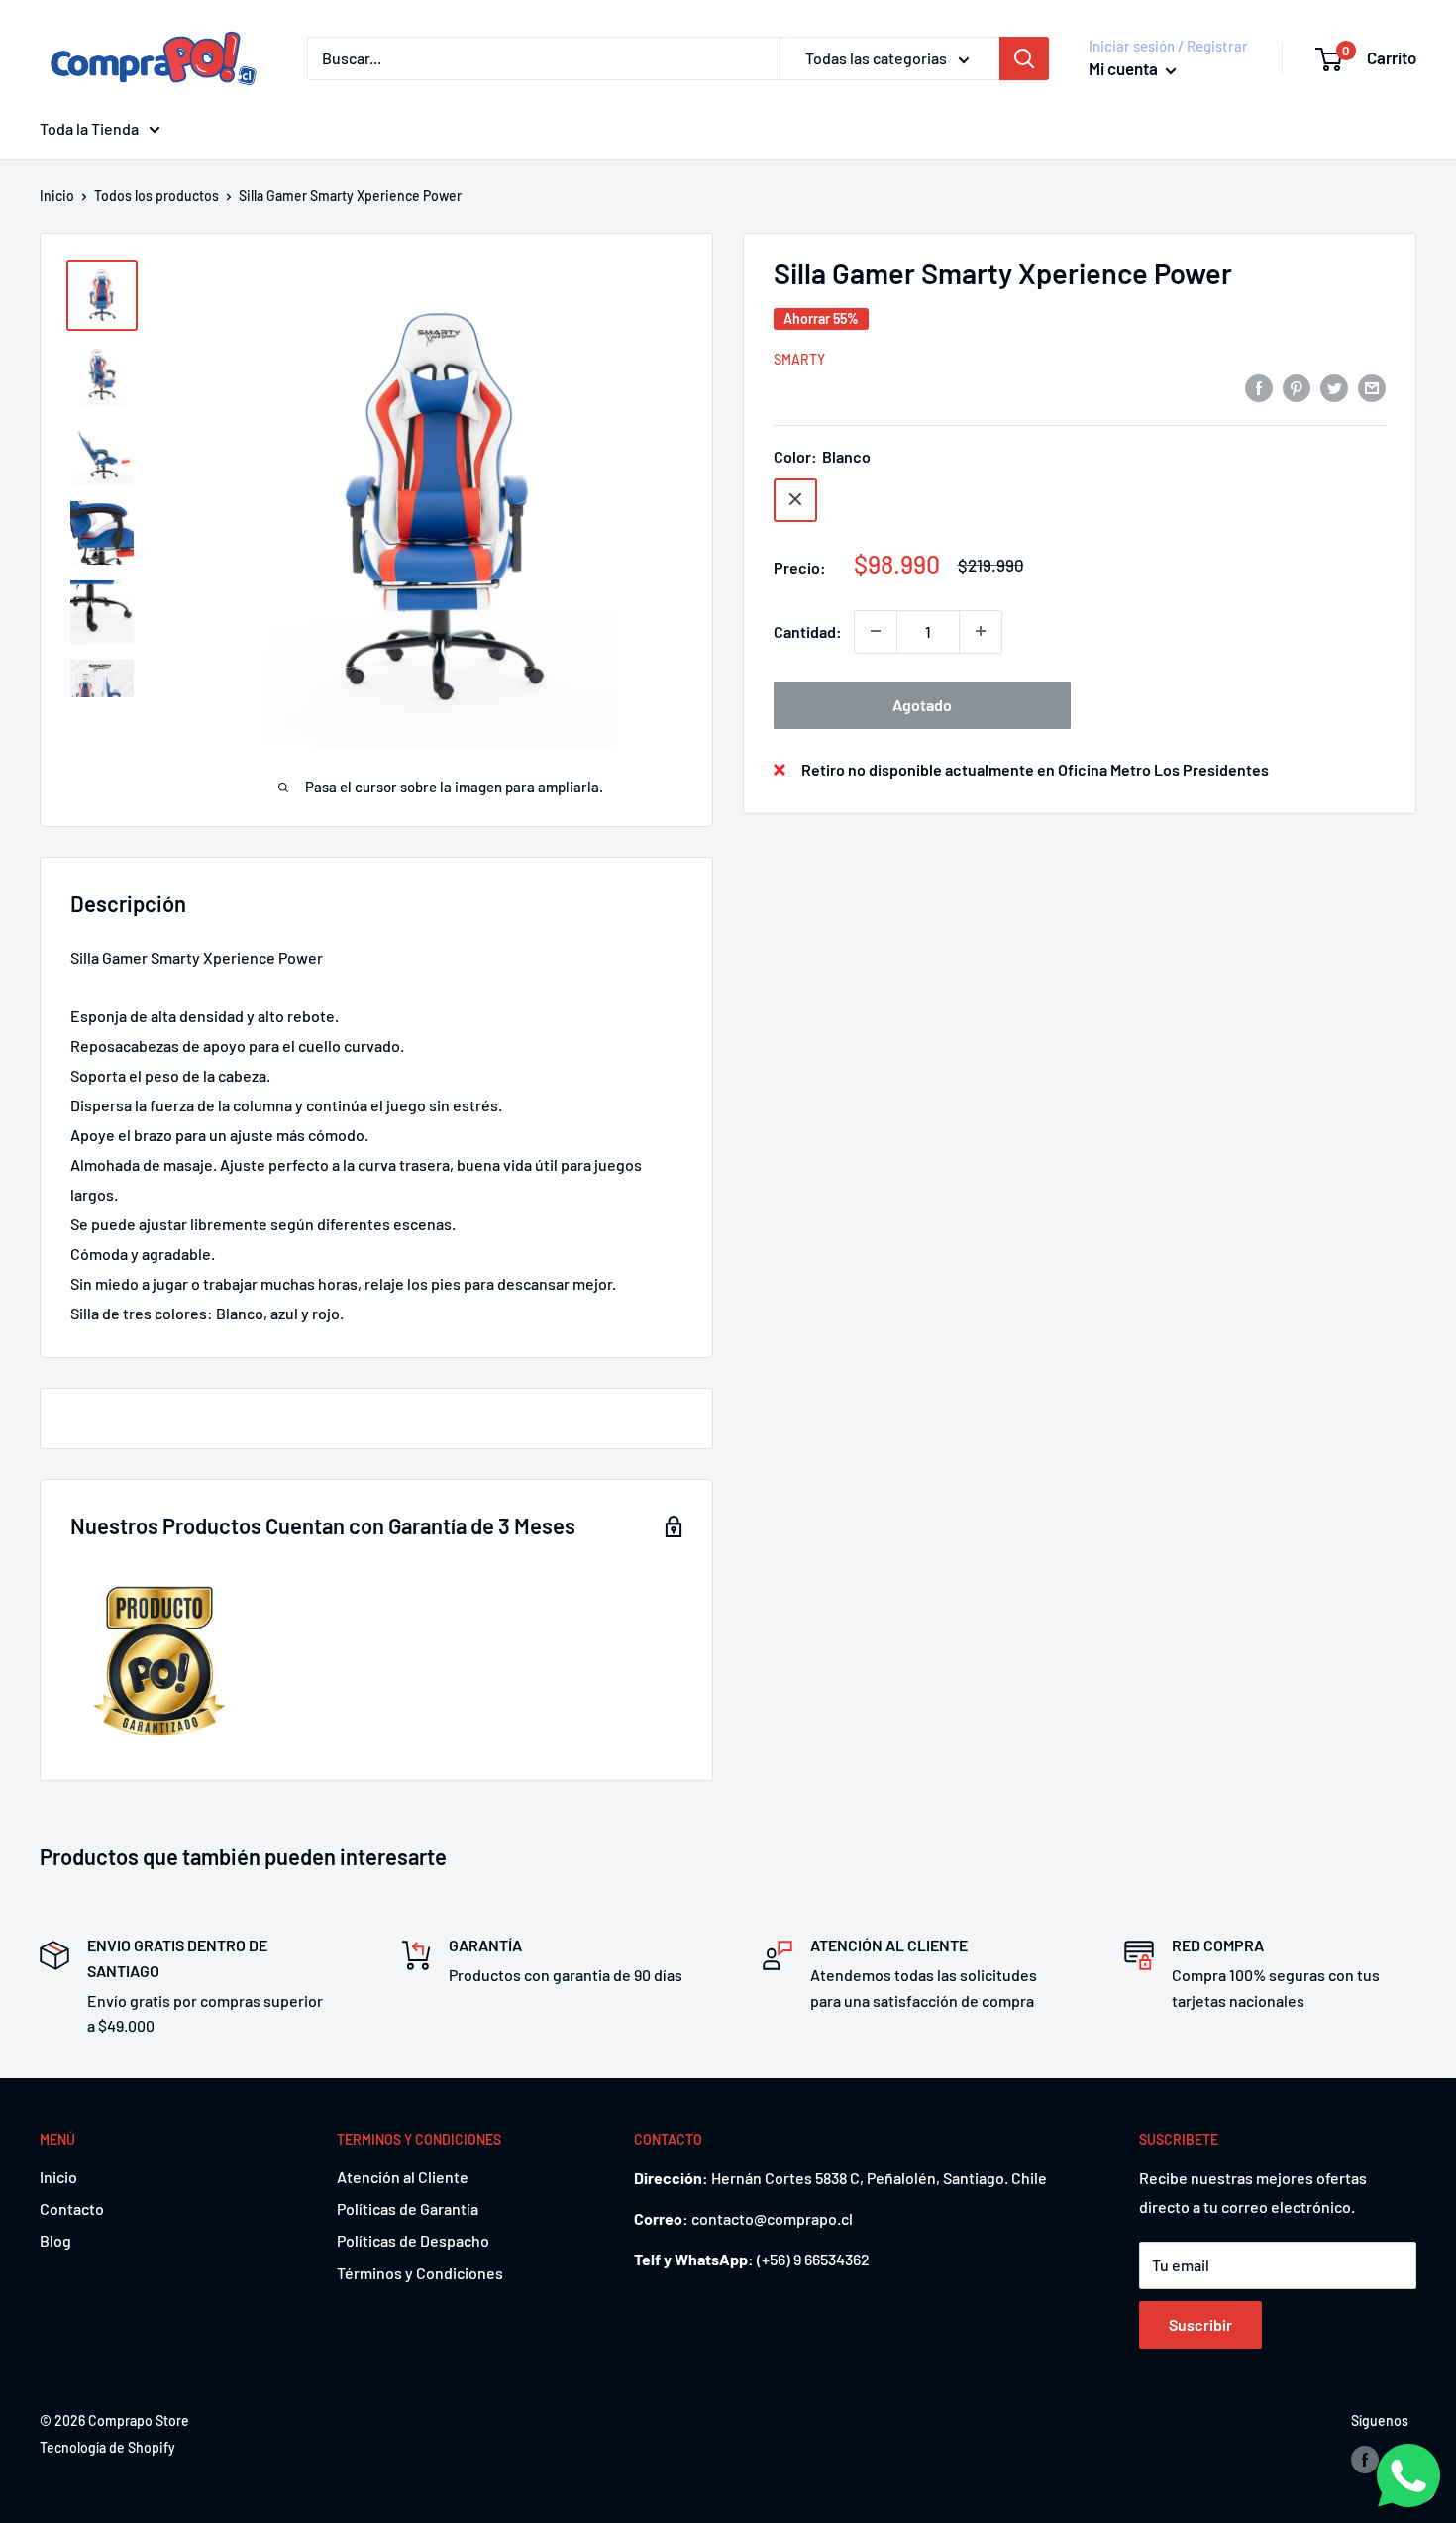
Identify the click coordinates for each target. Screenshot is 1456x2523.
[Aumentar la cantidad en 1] (981, 631)
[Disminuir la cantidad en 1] (876, 631)
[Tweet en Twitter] (1334, 387)
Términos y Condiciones (420, 2273)
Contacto (72, 2208)
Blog (55, 2240)
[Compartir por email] (1372, 387)
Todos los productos (156, 196)
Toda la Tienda (89, 128)
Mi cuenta (1125, 68)
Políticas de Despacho (413, 2240)
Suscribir (1200, 2324)
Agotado (922, 704)
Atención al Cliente (403, 2177)
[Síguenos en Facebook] (1365, 2460)
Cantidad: (808, 631)
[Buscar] (1024, 58)
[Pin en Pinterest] (1297, 387)
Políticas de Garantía (408, 2208)
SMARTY (799, 358)
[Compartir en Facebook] (1259, 387)
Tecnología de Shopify (107, 2447)
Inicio (57, 196)
